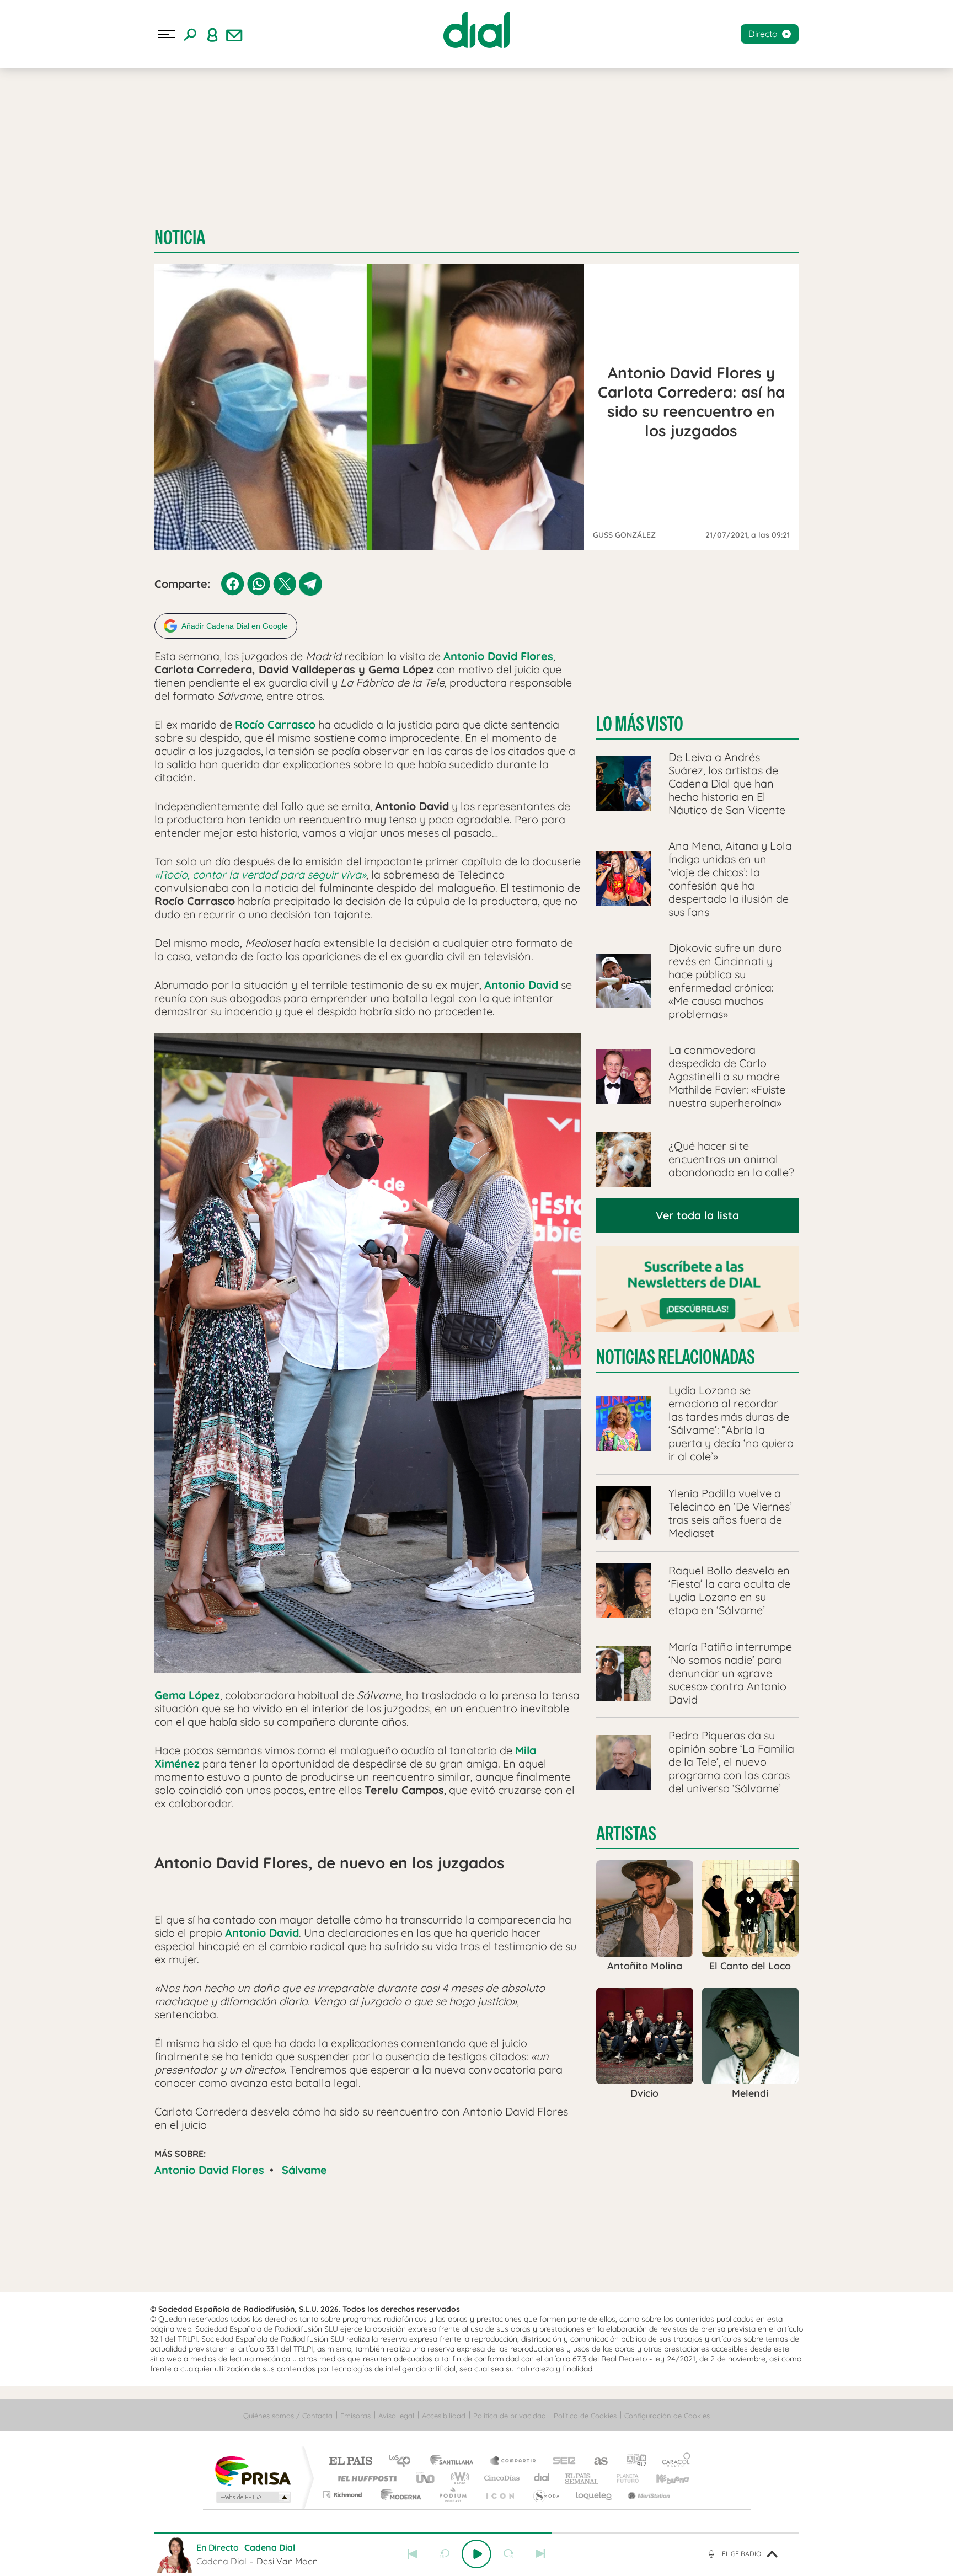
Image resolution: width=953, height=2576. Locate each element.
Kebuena (663, 2478)
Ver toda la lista (697, 1215)
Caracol (673, 2462)
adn (632, 2462)
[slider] (476, 2533)
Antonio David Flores (209, 2170)
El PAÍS (350, 2462)
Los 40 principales (403, 2462)
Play (476, 2554)
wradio (458, 2478)
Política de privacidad (510, 2416)
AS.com (596, 2462)
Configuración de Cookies (667, 2416)
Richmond (344, 2495)
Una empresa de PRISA (253, 2470)
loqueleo (595, 2495)
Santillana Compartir (513, 2462)
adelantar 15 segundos (508, 2554)
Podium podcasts (452, 2495)
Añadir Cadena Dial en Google (235, 626)
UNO (426, 2478)
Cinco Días (500, 2478)
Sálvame (304, 2170)
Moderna (398, 2495)
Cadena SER (561, 2462)
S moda (546, 2495)
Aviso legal (396, 2416)
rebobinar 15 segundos (445, 2554)
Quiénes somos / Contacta (288, 2416)
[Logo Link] (476, 30)
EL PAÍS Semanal (583, 2478)
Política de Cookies (585, 2416)
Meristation (647, 2495)
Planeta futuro (623, 2478)
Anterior (413, 2554)
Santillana (455, 2462)
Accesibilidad (444, 2416)
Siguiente (540, 2554)
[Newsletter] (234, 34)
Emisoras (355, 2416)
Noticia (180, 237)
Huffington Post (365, 2478)
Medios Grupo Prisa (252, 2497)
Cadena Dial (542, 2478)
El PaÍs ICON (500, 2495)
